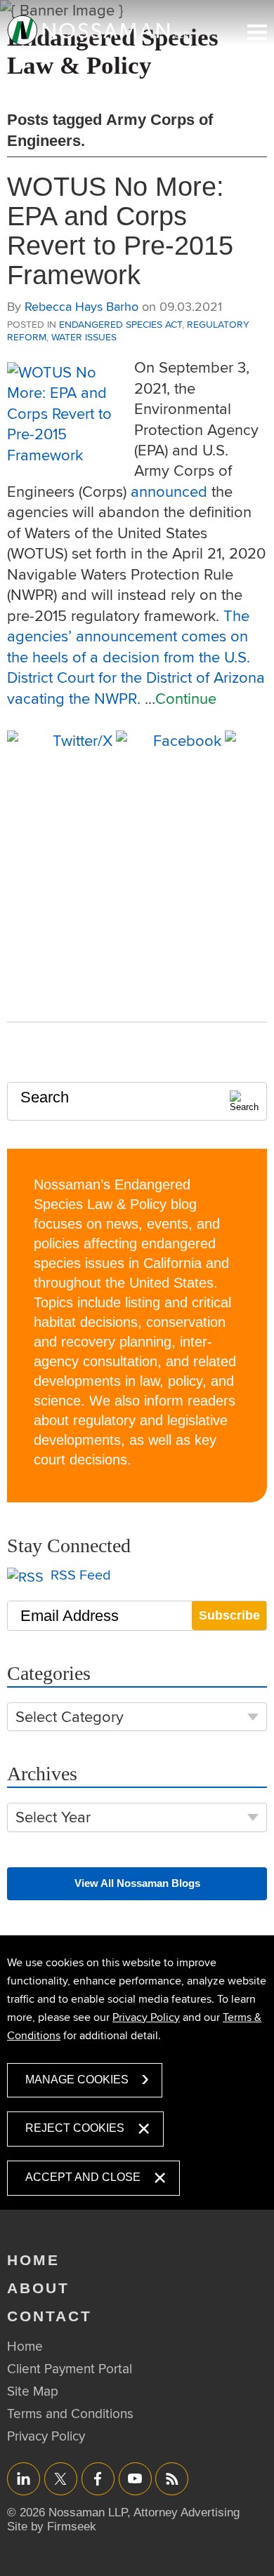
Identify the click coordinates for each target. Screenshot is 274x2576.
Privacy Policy (146, 2017)
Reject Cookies (75, 2128)
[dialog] (137, 2073)
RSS (172, 2478)
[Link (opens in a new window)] (98, 30)
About (38, 2288)
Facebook (98, 2478)
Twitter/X (61, 2478)
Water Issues (84, 337)
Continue (186, 698)
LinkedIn (24, 2478)
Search (45, 1097)
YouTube (135, 2478)
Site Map (33, 2391)
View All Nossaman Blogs (137, 1883)
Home (33, 2260)
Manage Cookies (77, 2080)
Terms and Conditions (70, 2413)
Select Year (53, 1817)
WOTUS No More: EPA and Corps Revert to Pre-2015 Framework (120, 231)
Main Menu (257, 32)
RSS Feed (79, 1575)
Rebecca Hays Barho (81, 306)
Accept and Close (83, 2177)
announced (169, 491)
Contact (50, 2316)
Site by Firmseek (52, 2527)
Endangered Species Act (120, 324)
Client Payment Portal (70, 2368)
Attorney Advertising (187, 2512)
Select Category (70, 1717)
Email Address (70, 1616)
